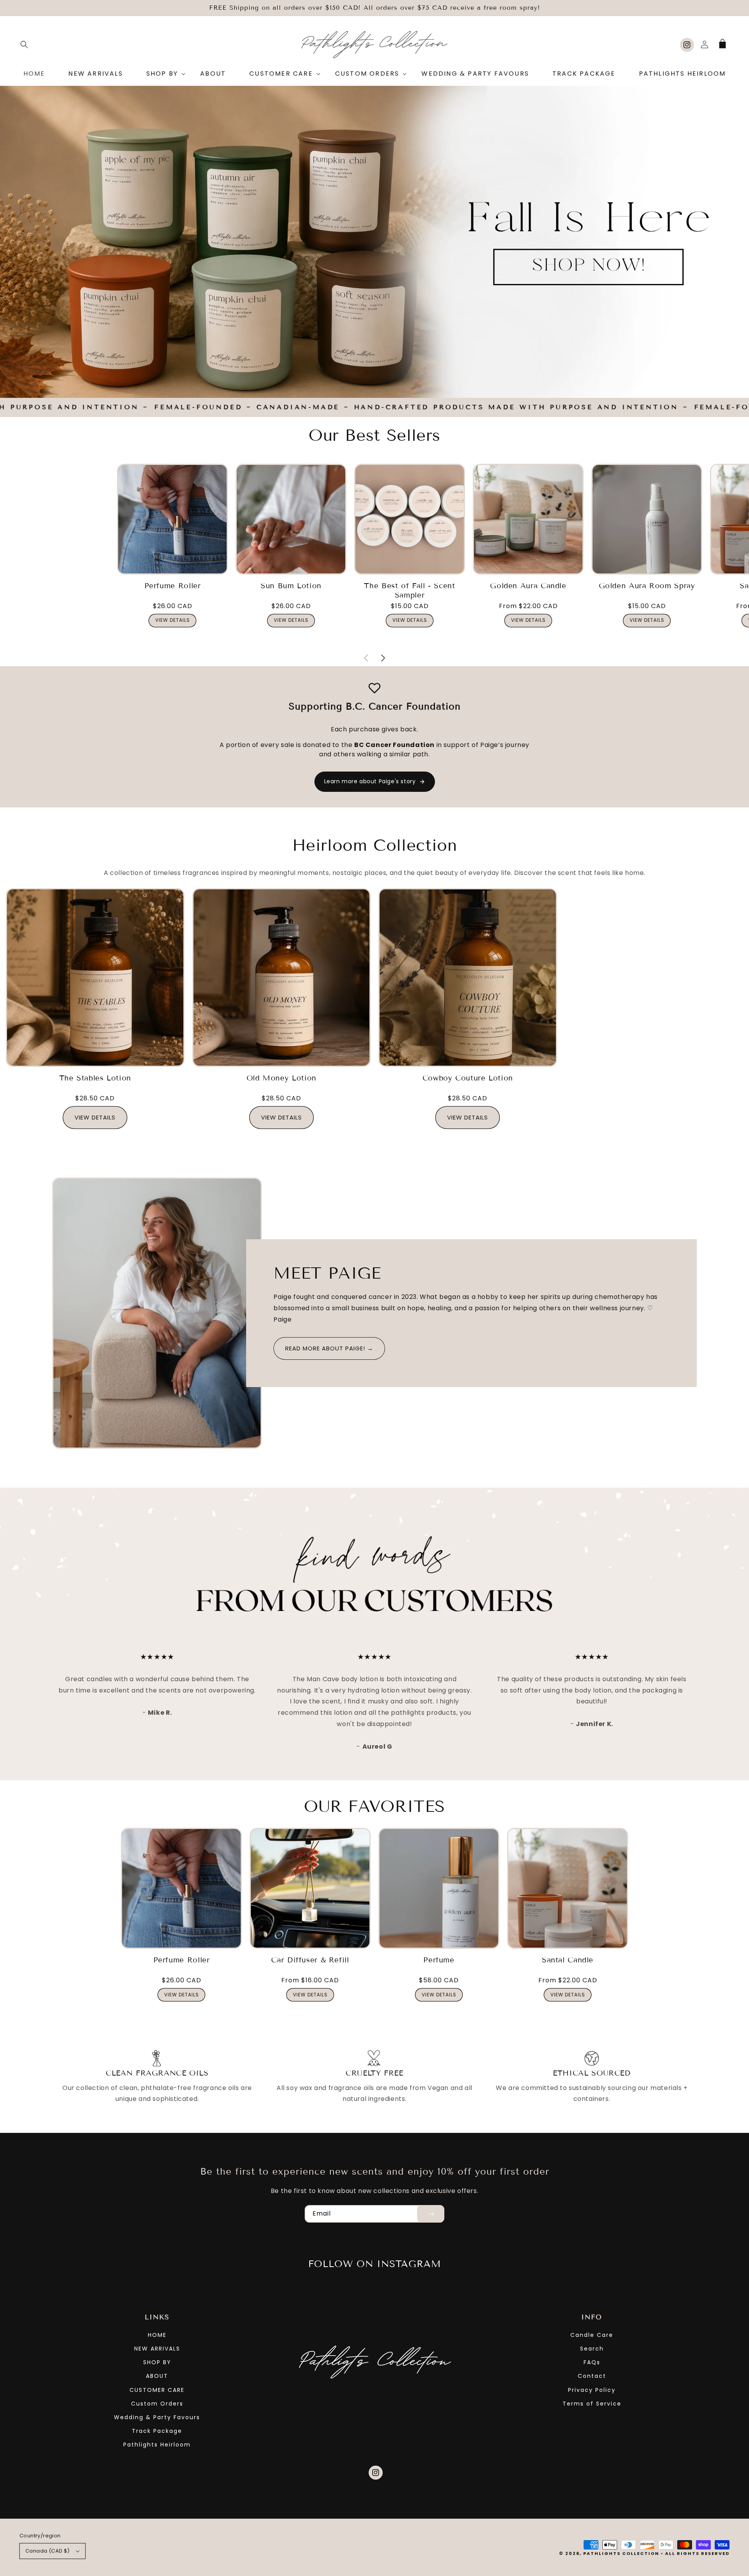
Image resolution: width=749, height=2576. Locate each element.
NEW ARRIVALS (157, 2349)
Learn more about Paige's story (370, 781)
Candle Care (592, 2335)
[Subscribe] (431, 2214)
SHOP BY (157, 2362)
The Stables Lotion (95, 1078)
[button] (24, 44)
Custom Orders (157, 2404)
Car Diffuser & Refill (310, 1960)
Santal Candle (568, 1960)
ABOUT (157, 2376)
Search (592, 2349)
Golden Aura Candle (528, 586)
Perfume (439, 1960)
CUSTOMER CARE (157, 2390)
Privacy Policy (592, 2390)
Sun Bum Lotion (291, 586)
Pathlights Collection (621, 2553)
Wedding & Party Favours (157, 2417)
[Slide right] (383, 648)
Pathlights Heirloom (157, 2445)
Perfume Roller (173, 586)
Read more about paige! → (329, 1348)
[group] (374, 242)
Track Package (157, 2431)
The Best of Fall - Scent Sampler (409, 590)
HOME (157, 2335)
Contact (592, 2376)
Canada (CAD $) (48, 2551)
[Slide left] (366, 648)
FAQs (592, 2362)
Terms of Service (592, 2404)
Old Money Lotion (281, 1078)
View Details (173, 620)
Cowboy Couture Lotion (468, 1078)
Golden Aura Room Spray (647, 586)
